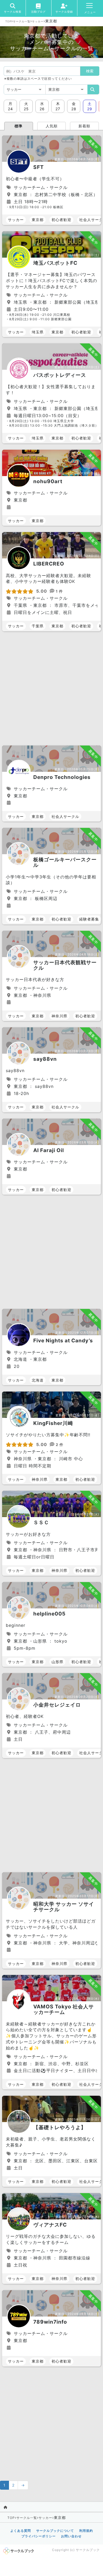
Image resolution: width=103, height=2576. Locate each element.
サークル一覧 (22, 21)
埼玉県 (38, 332)
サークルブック (88, 2550)
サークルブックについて (55, 2531)
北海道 (38, 1380)
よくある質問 (21, 2531)
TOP (8, 21)
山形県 (57, 1662)
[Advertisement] (51, 689)
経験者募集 (89, 919)
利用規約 (86, 2531)
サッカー (38, 21)
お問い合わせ (71, 2536)
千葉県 (38, 626)
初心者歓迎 (61, 220)
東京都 (38, 220)
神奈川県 (59, 1016)
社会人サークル (65, 816)
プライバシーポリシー (39, 2536)
